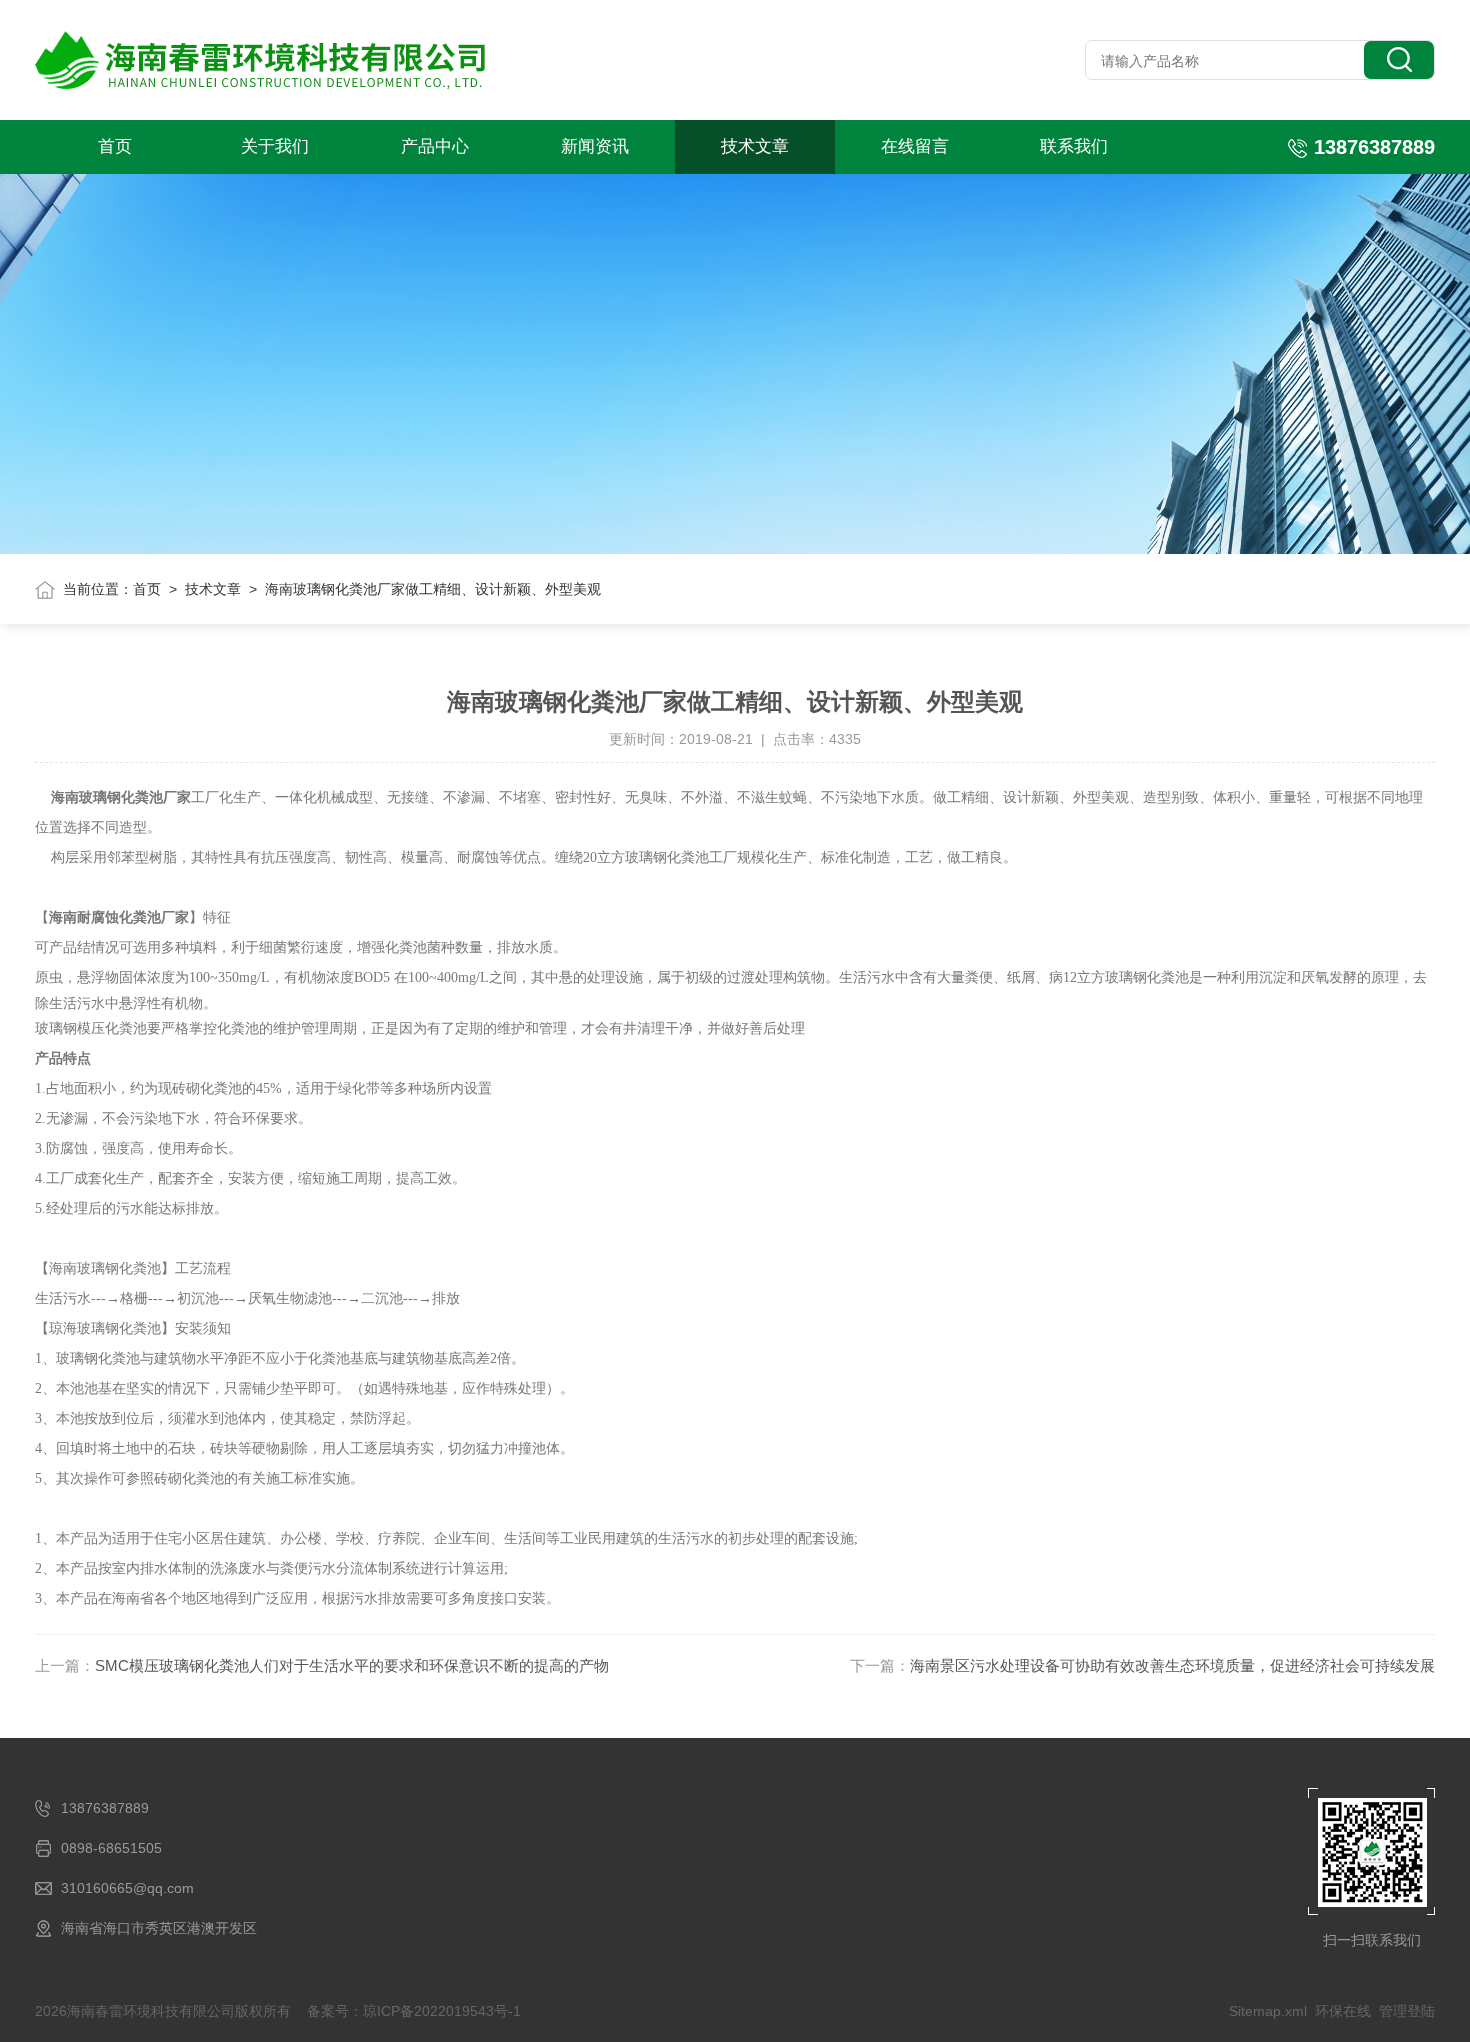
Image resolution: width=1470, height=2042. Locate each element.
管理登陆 (1407, 2011)
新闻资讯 (595, 146)
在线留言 (915, 146)
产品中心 (435, 146)
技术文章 (755, 146)
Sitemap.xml (1268, 2011)
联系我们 (1074, 146)
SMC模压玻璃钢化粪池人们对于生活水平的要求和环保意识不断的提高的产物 (352, 1665)
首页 (115, 146)
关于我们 (275, 146)
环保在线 (1343, 2011)
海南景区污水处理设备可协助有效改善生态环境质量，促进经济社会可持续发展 (1172, 1665)
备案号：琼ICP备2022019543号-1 (414, 2011)
